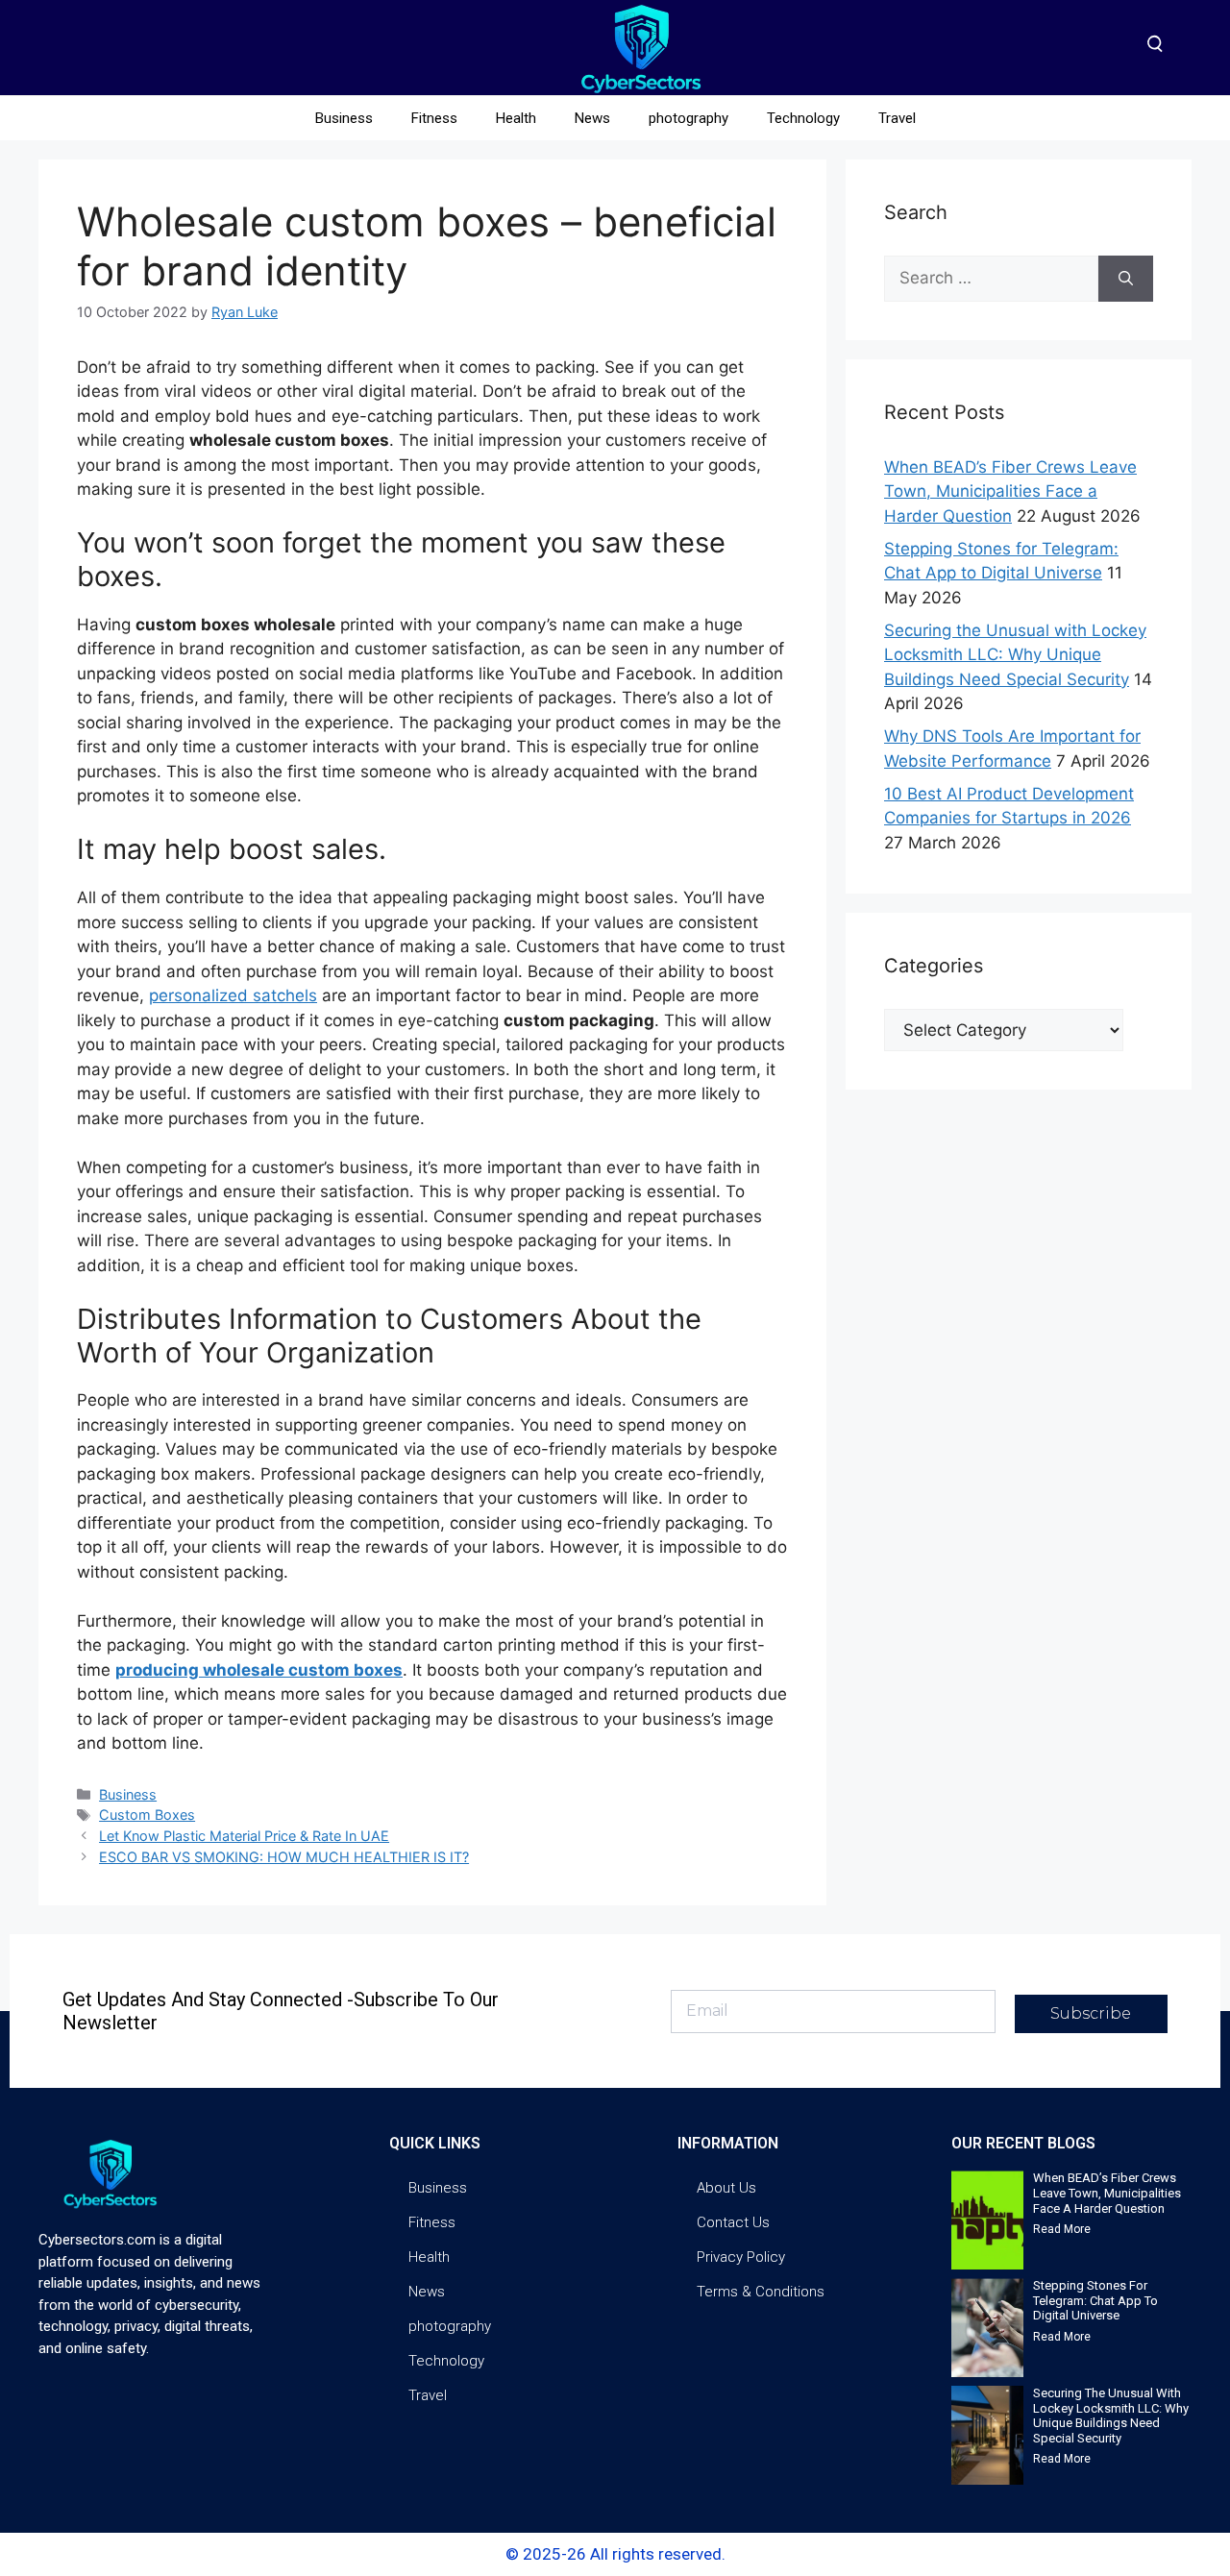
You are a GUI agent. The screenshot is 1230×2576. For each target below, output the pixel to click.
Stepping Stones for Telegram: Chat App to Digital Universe (1095, 2300)
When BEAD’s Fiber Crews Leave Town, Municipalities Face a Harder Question (1010, 491)
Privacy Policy (741, 2257)
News (592, 118)
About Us (726, 2188)
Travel (897, 118)
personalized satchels (233, 995)
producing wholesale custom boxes (259, 1670)
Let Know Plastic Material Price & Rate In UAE (244, 1836)
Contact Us (733, 2222)
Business (344, 118)
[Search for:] (991, 279)
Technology (803, 118)
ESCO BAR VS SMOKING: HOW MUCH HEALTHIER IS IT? (284, 1857)
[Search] (1126, 279)
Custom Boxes (147, 1815)
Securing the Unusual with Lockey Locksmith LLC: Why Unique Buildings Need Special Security (1015, 655)
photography (689, 118)
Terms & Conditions (761, 2292)
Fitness (434, 118)
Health (516, 118)
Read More (1062, 2229)
